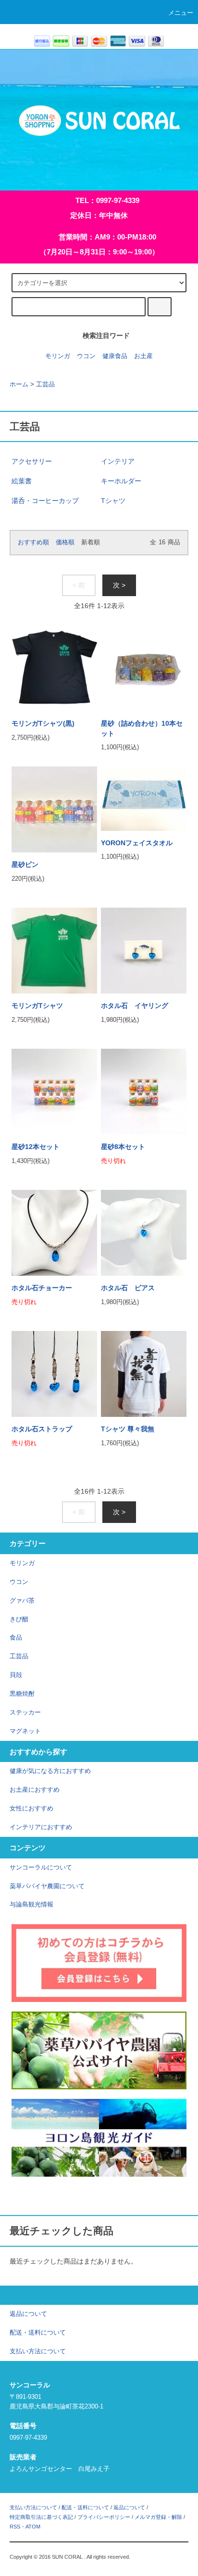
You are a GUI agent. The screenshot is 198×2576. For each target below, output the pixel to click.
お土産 (143, 356)
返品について (129, 2507)
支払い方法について (33, 2507)
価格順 (65, 542)
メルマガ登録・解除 (158, 2517)
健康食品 (115, 356)
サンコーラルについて (41, 1868)
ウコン (86, 356)
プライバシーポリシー (104, 2517)
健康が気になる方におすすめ (50, 1771)
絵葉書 (22, 481)
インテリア (118, 461)
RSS (15, 2527)
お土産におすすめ (35, 1790)
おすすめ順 (33, 542)
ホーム (19, 384)
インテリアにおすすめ (41, 1827)
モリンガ (58, 356)
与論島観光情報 (31, 1905)
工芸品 (45, 384)
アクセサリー (32, 461)
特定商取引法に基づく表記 (41, 2517)
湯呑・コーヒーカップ (45, 501)
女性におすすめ (31, 1809)
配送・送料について (85, 2507)
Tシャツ (113, 501)
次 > (119, 585)
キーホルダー (121, 481)
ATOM (33, 2527)
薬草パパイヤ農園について (47, 1886)
